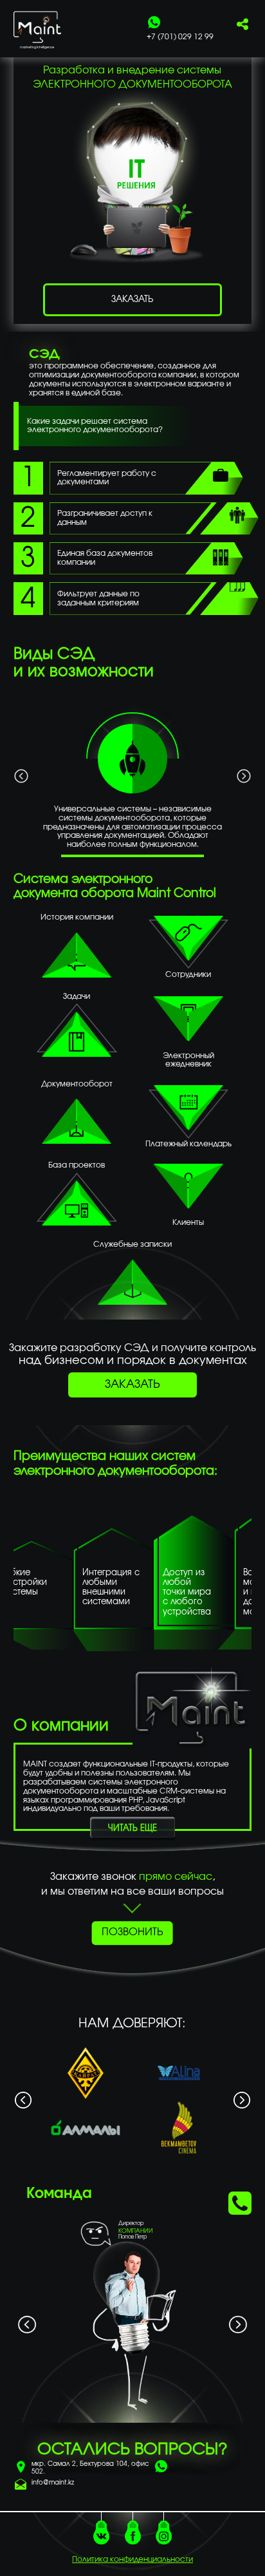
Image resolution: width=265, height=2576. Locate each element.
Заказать (132, 1385)
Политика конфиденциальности (132, 2559)
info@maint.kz (53, 2483)
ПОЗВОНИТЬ (132, 1933)
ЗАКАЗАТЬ (132, 299)
